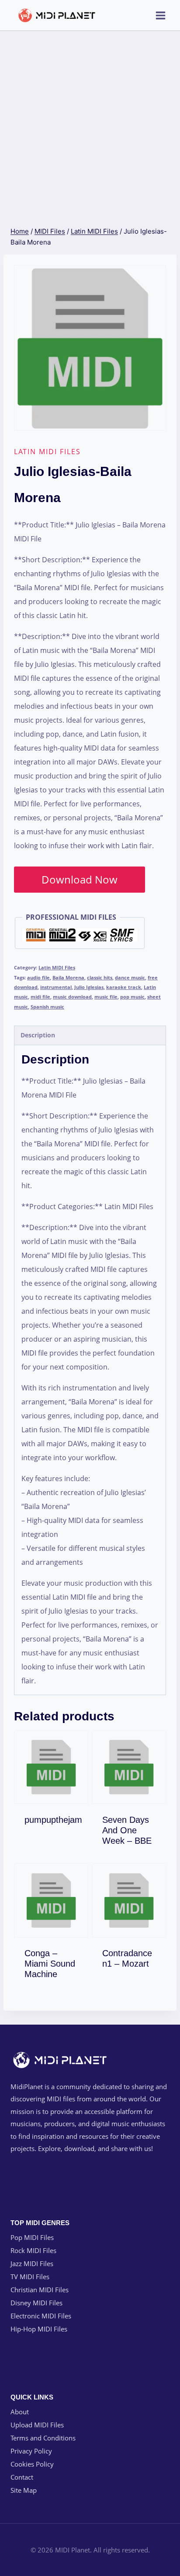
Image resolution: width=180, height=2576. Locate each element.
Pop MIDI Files (32, 2237)
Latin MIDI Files (47, 452)
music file (106, 997)
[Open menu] (160, 15)
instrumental (56, 987)
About (20, 2412)
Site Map (24, 2490)
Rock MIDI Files (33, 2250)
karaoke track (124, 987)
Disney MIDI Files (36, 2303)
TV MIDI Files (30, 2277)
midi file (40, 997)
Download (56, 1818)
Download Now (80, 879)
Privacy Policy (31, 2451)
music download (72, 997)
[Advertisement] (90, 125)
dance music (130, 977)
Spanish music (47, 1007)
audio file (38, 977)
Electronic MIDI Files (41, 2316)
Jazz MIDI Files (32, 2263)
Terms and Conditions (43, 2438)
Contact (22, 2477)
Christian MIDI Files (40, 2290)
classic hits (100, 977)
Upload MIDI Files (37, 2425)
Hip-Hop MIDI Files (39, 2329)
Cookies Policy (32, 2464)
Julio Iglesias (89, 987)
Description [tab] (38, 1035)
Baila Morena (68, 977)
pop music (132, 997)
